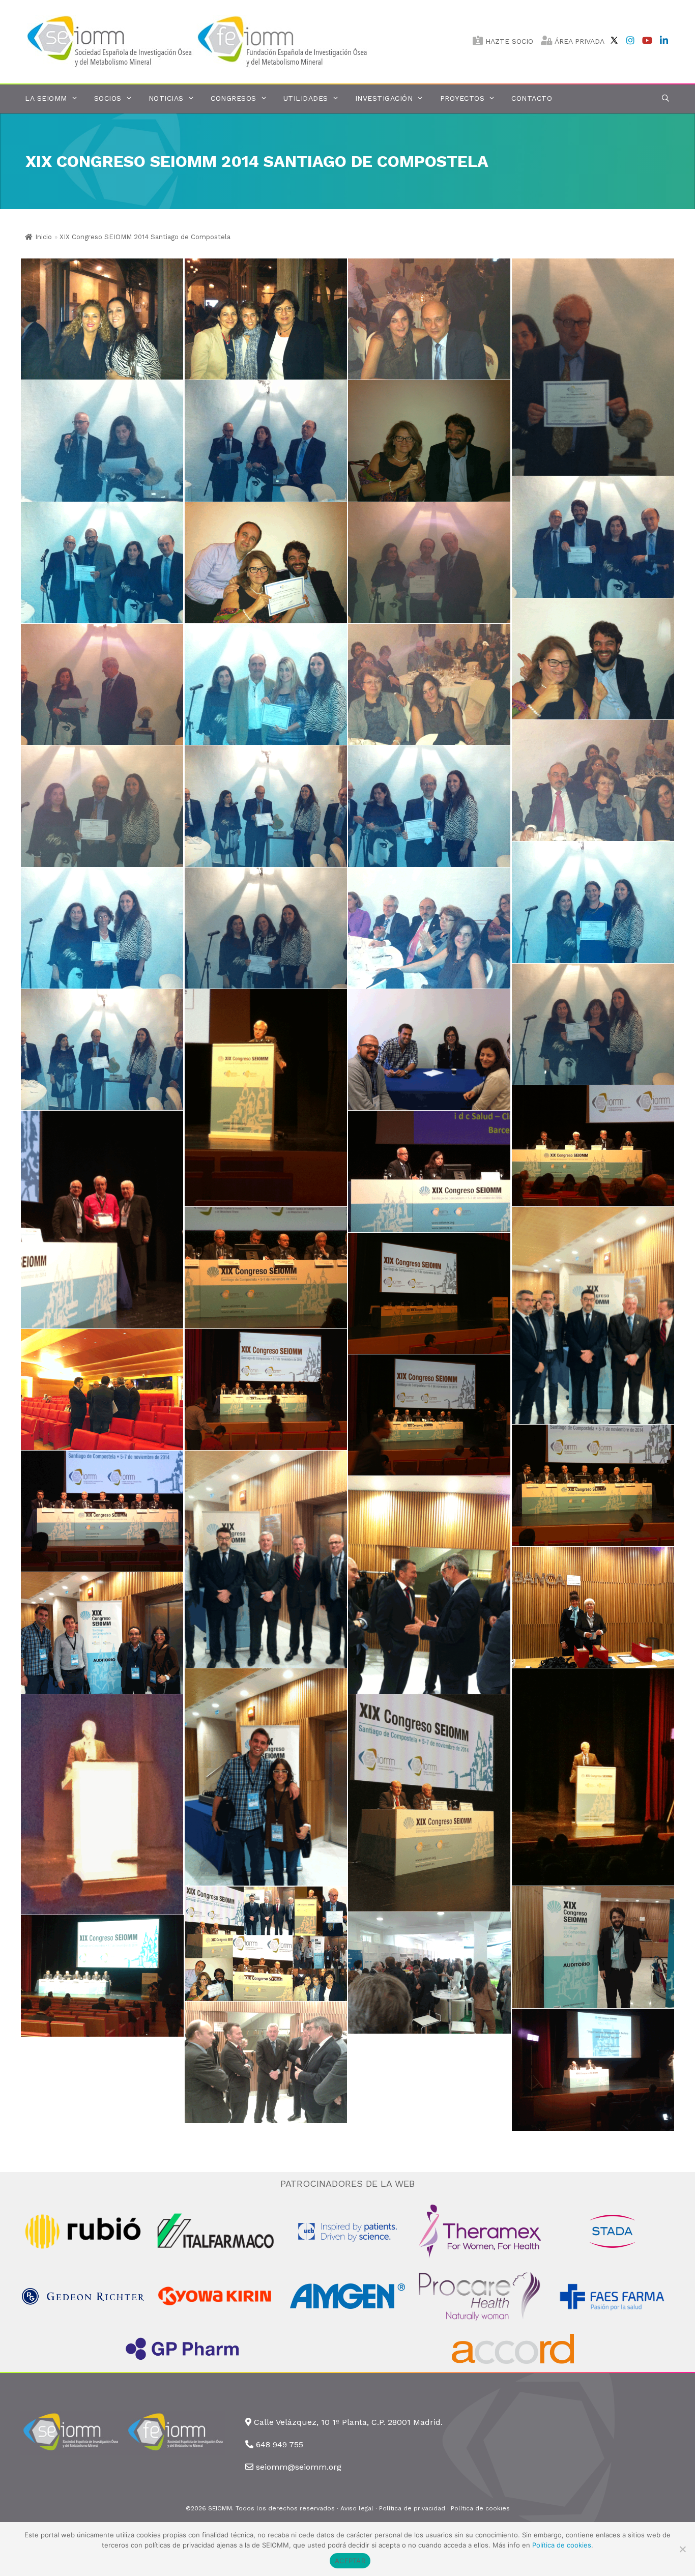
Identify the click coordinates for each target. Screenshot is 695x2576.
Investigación (384, 98)
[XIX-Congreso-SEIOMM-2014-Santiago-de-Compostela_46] (429, 1803)
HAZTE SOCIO (508, 41)
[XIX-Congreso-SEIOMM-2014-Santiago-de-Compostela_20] (266, 928)
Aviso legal (357, 2508)
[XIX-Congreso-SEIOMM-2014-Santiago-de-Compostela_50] (102, 1976)
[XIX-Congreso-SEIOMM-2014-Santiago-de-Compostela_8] (266, 441)
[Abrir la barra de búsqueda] (665, 98)
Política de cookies (480, 2508)
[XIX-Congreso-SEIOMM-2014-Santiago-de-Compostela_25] (102, 1050)
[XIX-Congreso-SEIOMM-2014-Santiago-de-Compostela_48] (593, 1947)
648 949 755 (280, 2444)
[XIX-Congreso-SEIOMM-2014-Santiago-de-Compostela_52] (593, 2070)
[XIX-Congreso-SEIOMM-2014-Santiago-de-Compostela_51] (266, 2063)
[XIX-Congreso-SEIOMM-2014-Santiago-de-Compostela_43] (266, 1777)
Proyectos (462, 98)
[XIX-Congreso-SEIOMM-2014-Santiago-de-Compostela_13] (102, 684)
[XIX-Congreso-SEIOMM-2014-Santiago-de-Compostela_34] (429, 1415)
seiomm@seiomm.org (299, 2467)
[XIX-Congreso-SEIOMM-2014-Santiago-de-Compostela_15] (429, 684)
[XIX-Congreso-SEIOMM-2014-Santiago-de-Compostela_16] (593, 780)
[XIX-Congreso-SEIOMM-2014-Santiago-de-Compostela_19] (429, 928)
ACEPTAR (350, 2561)
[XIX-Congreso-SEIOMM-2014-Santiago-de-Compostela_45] (102, 1804)
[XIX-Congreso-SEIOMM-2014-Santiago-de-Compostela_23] (429, 806)
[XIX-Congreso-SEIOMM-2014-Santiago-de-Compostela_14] (266, 684)
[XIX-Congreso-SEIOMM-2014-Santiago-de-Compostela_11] (429, 563)
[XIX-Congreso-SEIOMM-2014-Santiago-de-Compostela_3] (429, 319)
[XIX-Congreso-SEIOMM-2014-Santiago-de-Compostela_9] (102, 441)
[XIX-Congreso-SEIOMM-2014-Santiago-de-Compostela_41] (593, 1607)
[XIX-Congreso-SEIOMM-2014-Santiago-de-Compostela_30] (429, 1171)
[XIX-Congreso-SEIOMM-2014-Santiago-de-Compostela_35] (266, 1390)
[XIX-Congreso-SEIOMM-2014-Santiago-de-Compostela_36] (102, 1390)
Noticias (166, 98)
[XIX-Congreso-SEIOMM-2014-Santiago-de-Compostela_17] (102, 806)
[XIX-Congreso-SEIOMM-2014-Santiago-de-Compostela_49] (429, 1973)
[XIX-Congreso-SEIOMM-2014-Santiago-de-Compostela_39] (266, 1559)
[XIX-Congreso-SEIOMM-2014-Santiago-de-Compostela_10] (593, 367)
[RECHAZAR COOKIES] (682, 2549)
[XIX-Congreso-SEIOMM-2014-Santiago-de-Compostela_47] (266, 1944)
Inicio (44, 237)
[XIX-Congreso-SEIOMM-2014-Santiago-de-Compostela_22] (593, 902)
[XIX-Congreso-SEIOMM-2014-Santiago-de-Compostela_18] (593, 1024)
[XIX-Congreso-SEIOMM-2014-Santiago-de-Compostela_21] (102, 928)
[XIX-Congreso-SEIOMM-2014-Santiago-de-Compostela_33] (593, 1485)
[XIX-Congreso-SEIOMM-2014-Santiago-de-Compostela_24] (266, 806)
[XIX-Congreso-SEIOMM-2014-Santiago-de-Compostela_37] (429, 1293)
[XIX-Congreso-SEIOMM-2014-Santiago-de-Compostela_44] (593, 1777)
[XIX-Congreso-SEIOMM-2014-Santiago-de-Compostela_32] (102, 1511)
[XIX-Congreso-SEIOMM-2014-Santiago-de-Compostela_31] (266, 1267)
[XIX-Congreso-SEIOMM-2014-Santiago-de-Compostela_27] (429, 1050)
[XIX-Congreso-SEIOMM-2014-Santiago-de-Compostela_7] (429, 441)
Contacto (532, 98)
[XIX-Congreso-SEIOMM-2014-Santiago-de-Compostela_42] (102, 1633)
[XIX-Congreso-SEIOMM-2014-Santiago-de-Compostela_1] (102, 319)
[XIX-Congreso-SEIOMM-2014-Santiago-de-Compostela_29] (102, 1219)
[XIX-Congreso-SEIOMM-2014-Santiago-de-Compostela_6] (593, 537)
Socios (108, 98)
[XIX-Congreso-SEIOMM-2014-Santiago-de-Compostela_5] (102, 563)
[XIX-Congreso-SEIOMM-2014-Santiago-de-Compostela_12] (593, 659)
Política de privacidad (412, 2508)
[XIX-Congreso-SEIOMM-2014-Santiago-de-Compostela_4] (266, 563)
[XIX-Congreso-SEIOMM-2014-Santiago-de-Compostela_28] (593, 1146)
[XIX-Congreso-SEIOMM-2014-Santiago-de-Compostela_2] (266, 319)
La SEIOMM (46, 98)
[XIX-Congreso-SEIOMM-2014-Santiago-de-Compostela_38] (593, 1315)
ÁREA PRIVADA (578, 41)
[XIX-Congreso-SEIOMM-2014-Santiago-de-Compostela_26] (266, 1098)
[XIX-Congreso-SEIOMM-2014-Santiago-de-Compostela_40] (429, 1585)
